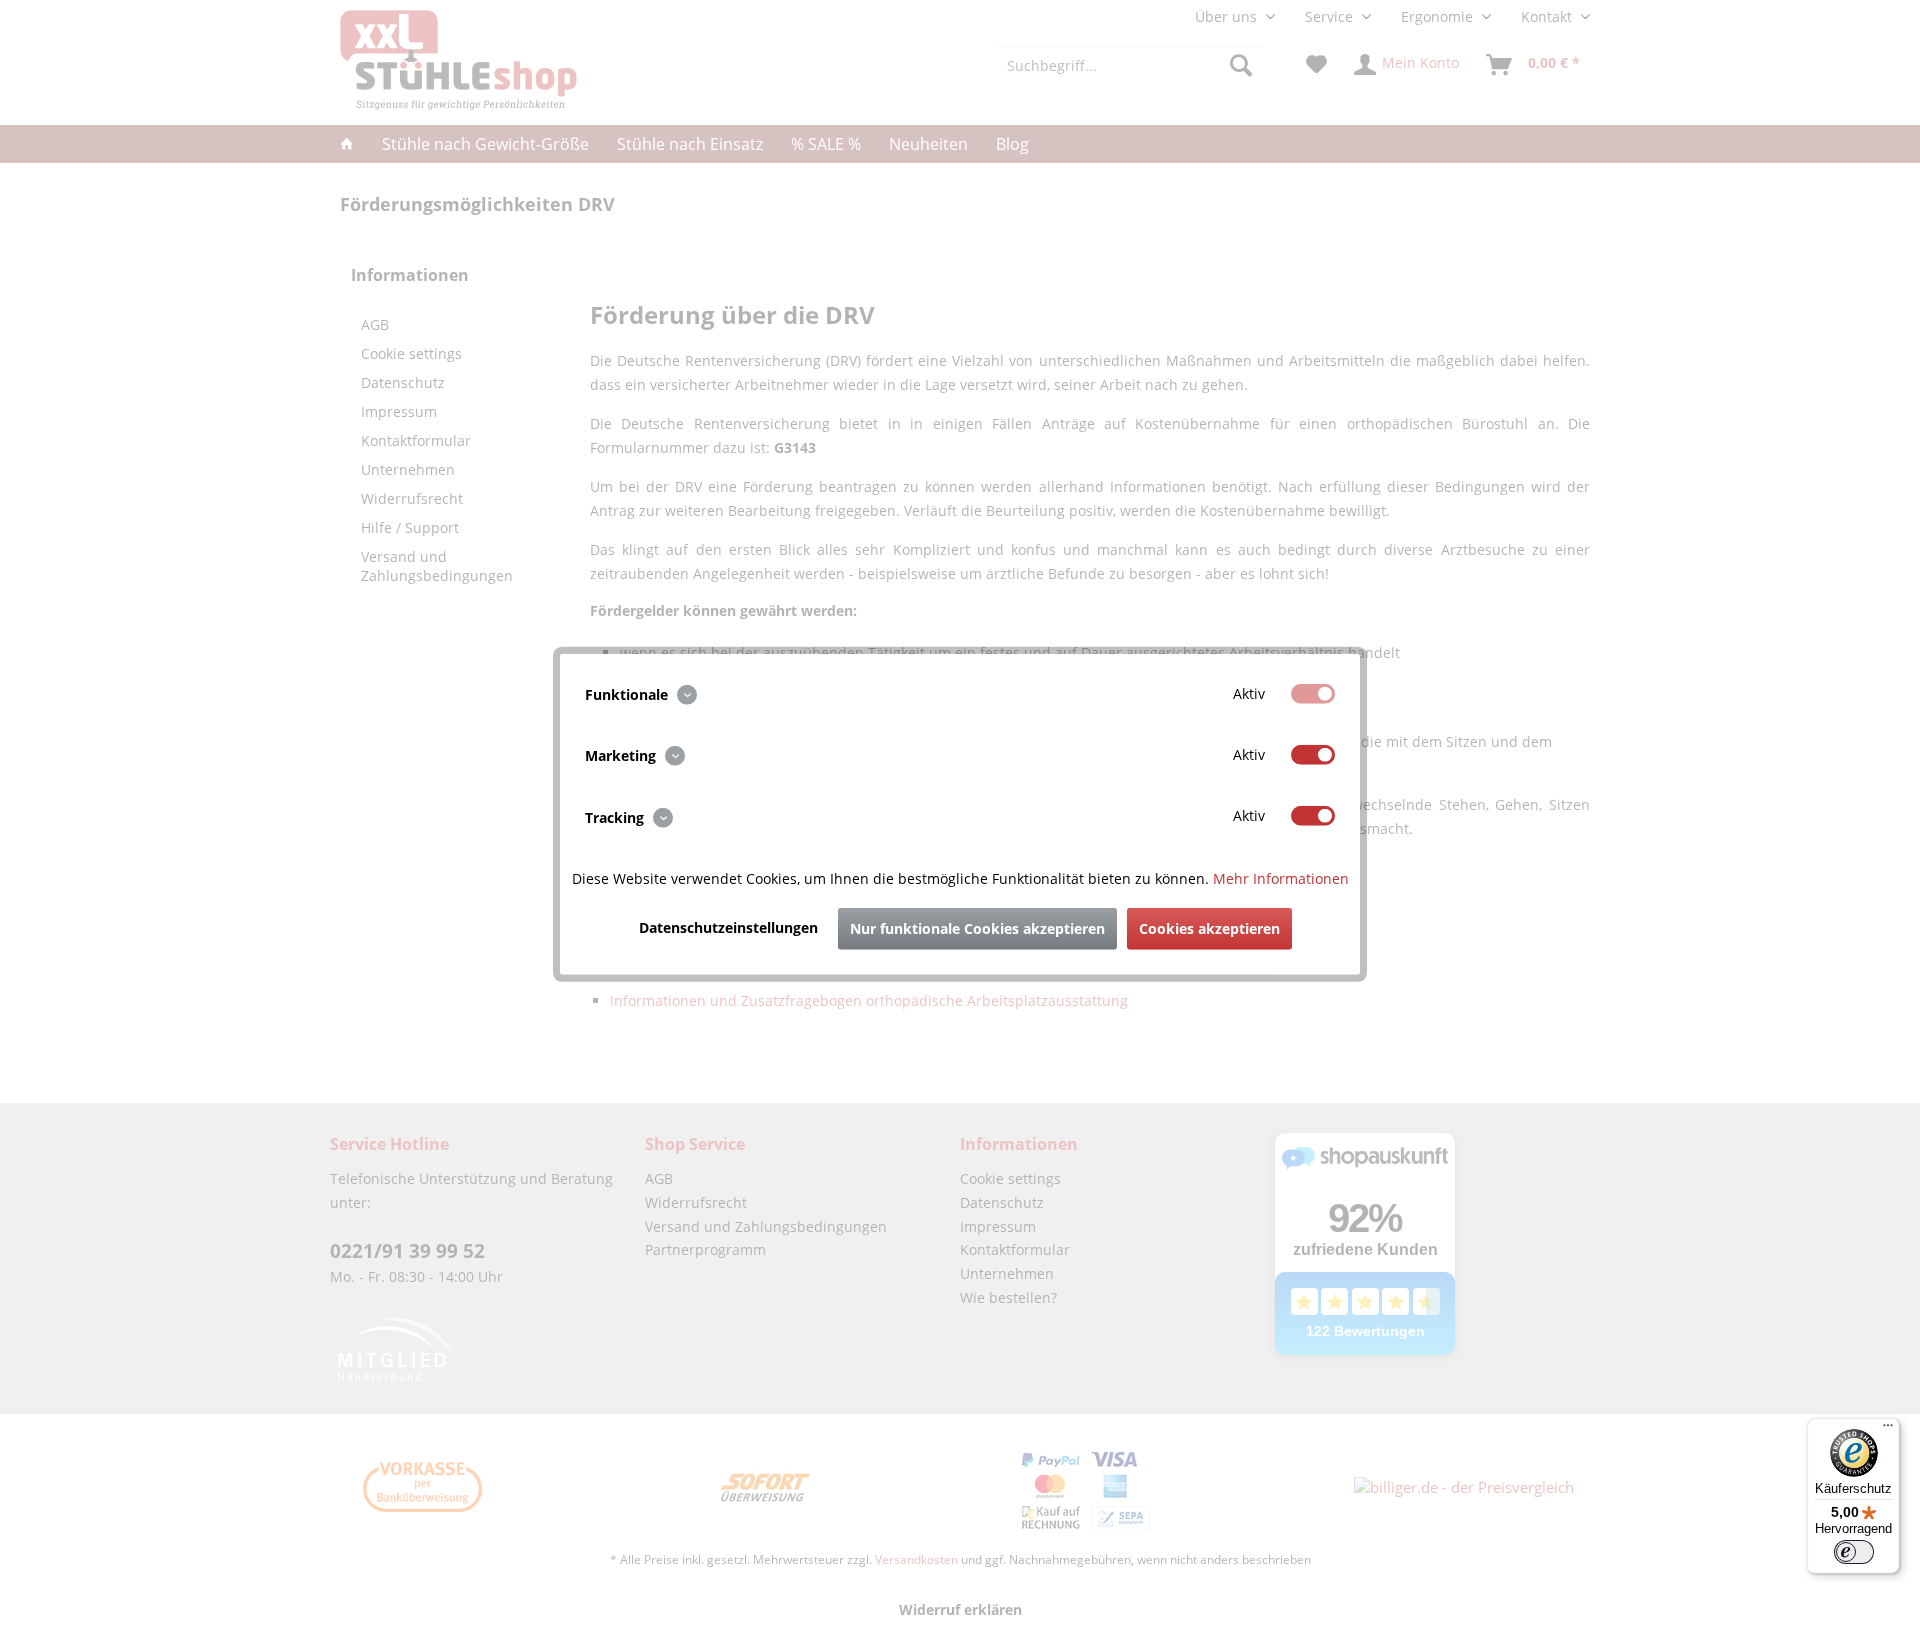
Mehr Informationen (1281, 877)
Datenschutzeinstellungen (728, 926)
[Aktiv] (1313, 694)
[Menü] (1888, 1430)
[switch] (1854, 1552)
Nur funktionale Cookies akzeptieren (977, 927)
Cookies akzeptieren (1209, 927)
